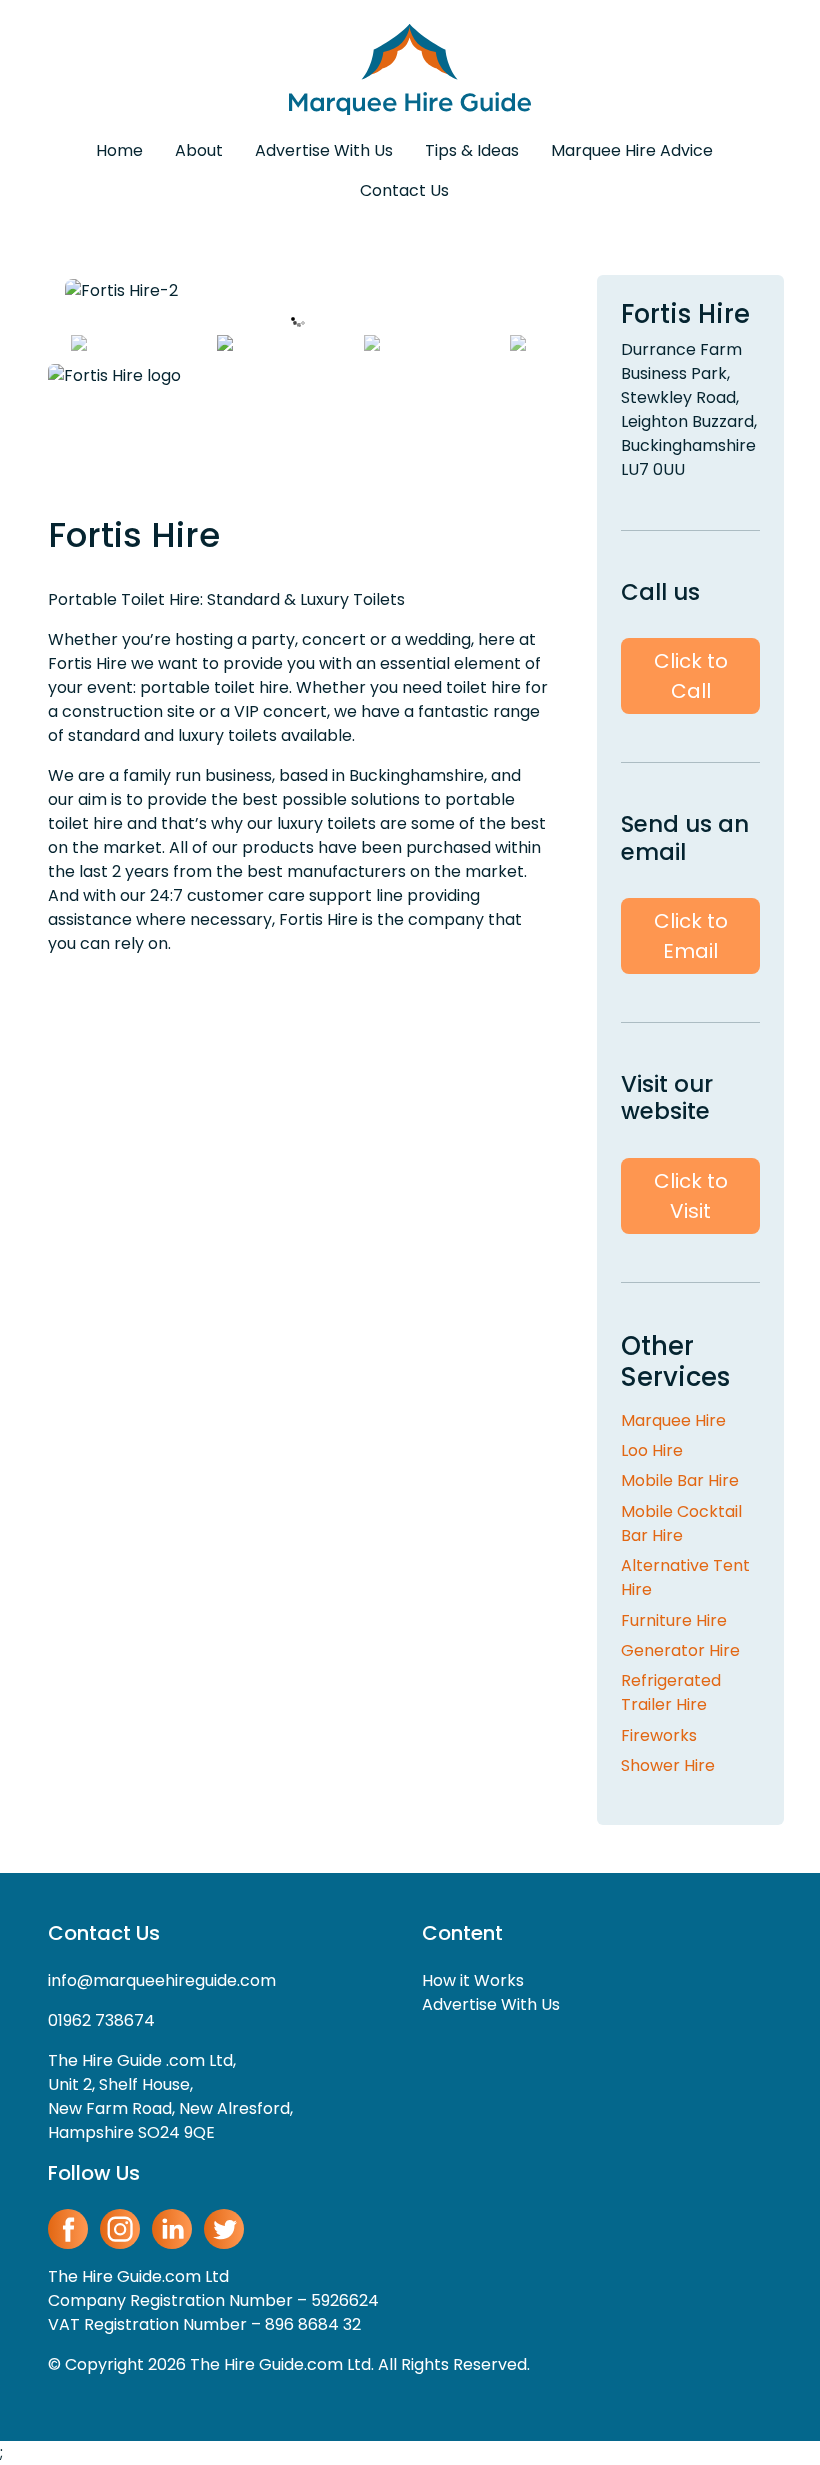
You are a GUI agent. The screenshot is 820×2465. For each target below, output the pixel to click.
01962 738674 (101, 2020)
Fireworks (659, 1735)
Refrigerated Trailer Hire (671, 1692)
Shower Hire (668, 1765)
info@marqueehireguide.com (162, 1980)
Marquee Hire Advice (632, 150)
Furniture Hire (674, 1620)
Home (119, 150)
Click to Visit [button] (691, 1196)
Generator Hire (680, 1650)
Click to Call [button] (691, 676)
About (199, 150)
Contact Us (404, 190)
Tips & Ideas (472, 150)
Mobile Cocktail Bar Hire (681, 1523)
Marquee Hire (673, 1420)
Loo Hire (652, 1450)
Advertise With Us (324, 150)
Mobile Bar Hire (680, 1480)
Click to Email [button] (691, 936)
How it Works (473, 1980)
